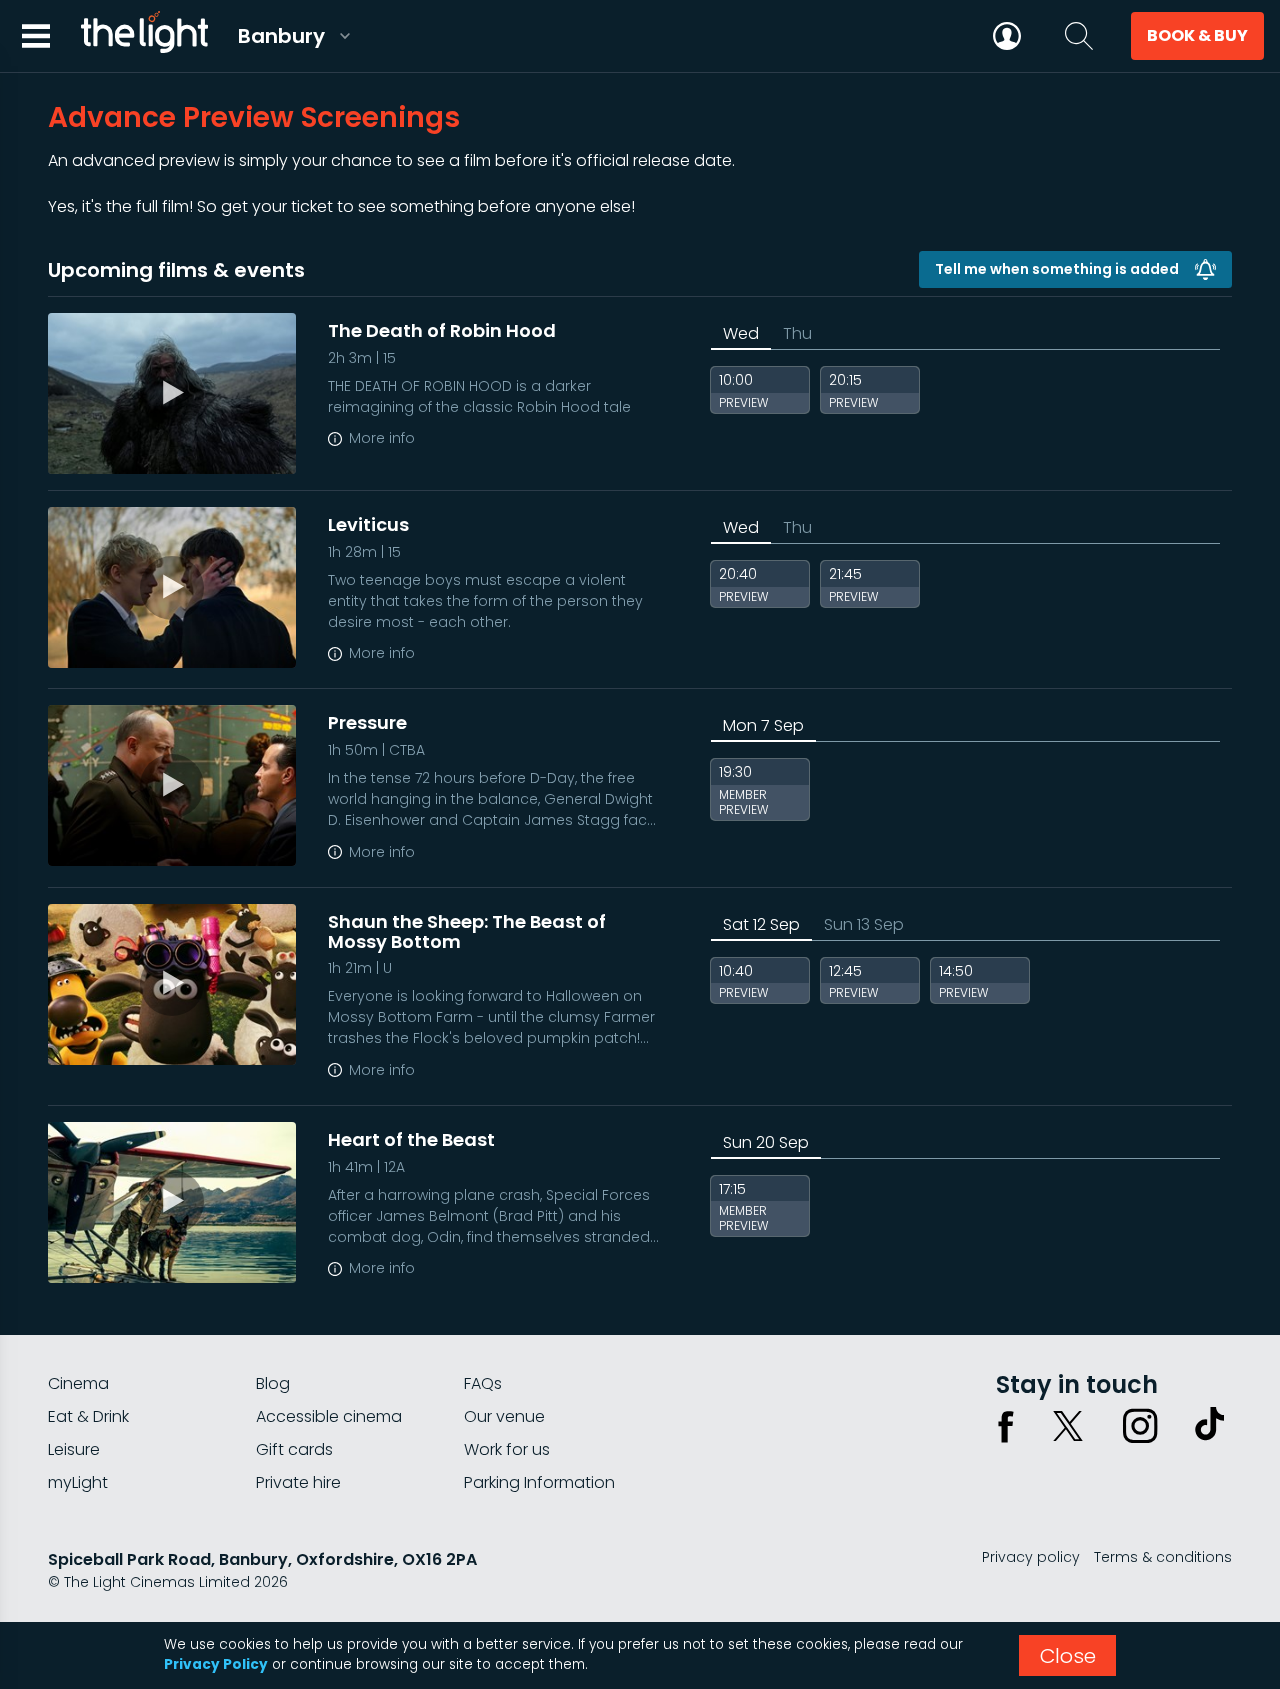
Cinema (78, 1383)
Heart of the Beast (411, 1139)
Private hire (298, 1482)
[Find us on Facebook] (1006, 1426)
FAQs (483, 1383)
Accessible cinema (329, 1416)
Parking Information (539, 1482)
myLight (78, 1482)
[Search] (1079, 36)
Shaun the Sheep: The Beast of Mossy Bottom (467, 931)
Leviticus (368, 524)
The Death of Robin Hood (442, 330)
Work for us (507, 1449)
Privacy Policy (216, 1664)
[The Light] (144, 36)
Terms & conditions (1163, 1557)
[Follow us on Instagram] (1140, 1426)
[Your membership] (1007, 36)
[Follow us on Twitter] (1068, 1426)
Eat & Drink (88, 1416)
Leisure (74, 1449)
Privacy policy (1031, 1557)
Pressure (367, 722)
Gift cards (294, 1449)
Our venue (504, 1416)
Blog (273, 1383)
